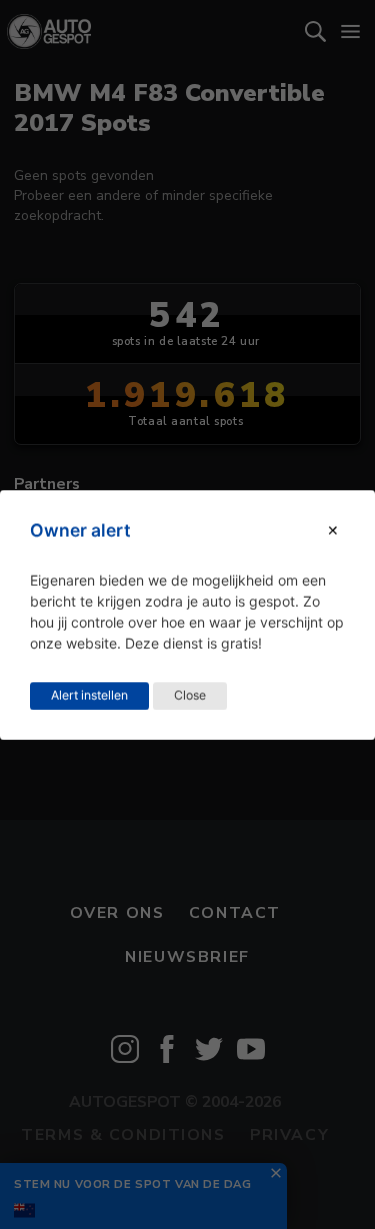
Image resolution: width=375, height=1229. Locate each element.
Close (190, 694)
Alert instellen (89, 694)
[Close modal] (333, 530)
